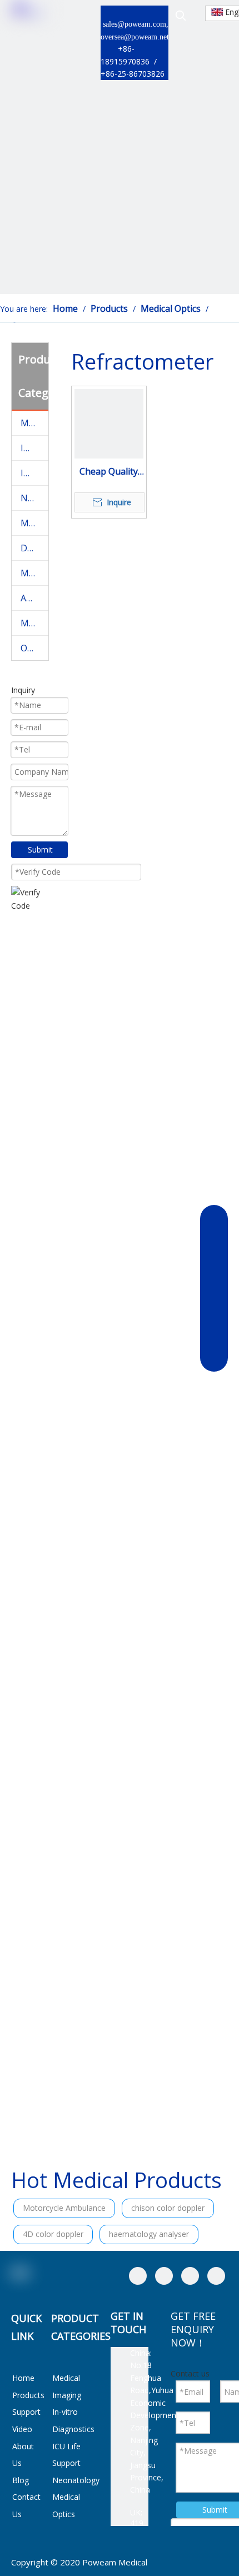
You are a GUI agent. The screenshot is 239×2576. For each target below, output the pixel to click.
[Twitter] (190, 2276)
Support (26, 2412)
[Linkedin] (164, 2276)
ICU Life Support (34, 473)
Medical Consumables (34, 623)
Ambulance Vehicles (34, 598)
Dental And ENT (34, 548)
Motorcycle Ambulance (64, 2208)
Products (28, 2395)
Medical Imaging (34, 423)
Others (34, 648)
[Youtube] (216, 2276)
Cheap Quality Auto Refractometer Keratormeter (109, 472)
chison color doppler (168, 2208)
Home (23, 2378)
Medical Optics (34, 523)
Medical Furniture (34, 573)
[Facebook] (138, 2276)
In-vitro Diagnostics (34, 448)
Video (22, 2429)
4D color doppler (53, 2234)
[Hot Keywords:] (181, 16)
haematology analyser (149, 2234)
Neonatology (34, 498)
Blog (21, 2480)
